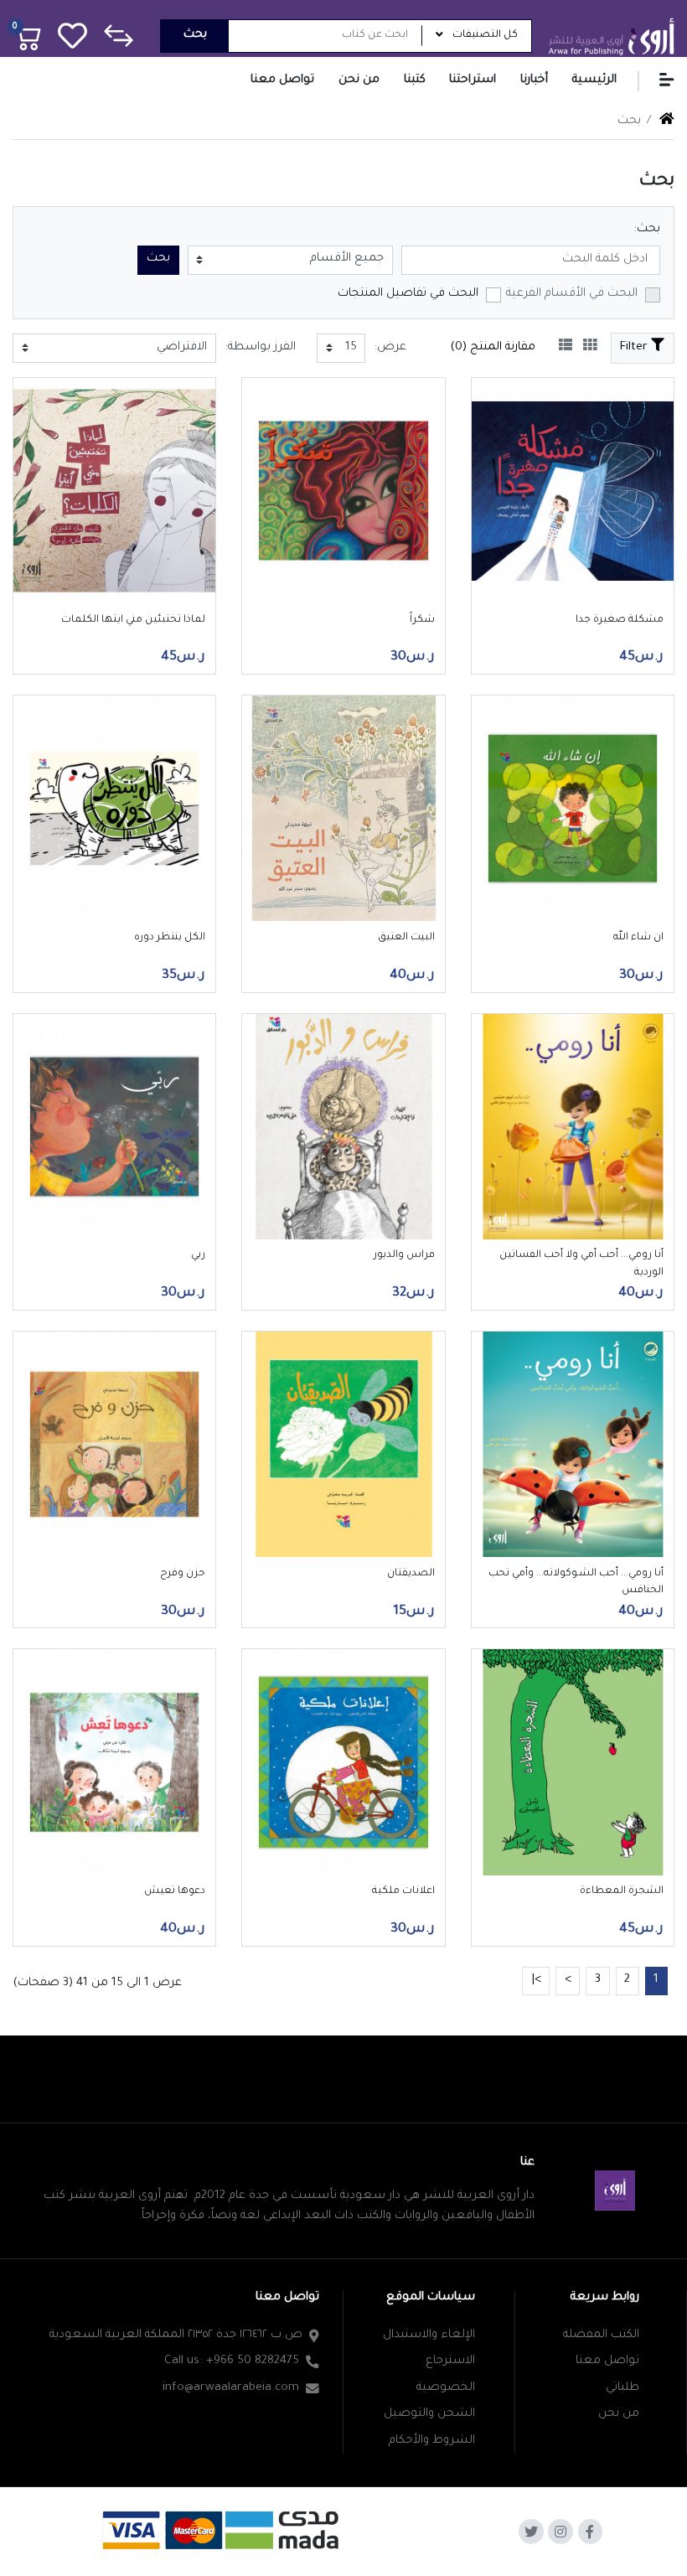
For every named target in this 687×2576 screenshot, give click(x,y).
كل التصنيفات (485, 35)
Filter (635, 348)
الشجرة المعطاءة (622, 1891)
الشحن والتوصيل (429, 2414)
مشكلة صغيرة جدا (620, 620)
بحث (195, 35)
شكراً (422, 620)
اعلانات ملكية (403, 1891)
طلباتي (622, 2388)
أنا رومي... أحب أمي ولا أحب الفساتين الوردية (581, 1264)
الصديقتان (411, 1574)
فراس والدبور (404, 1255)
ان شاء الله (638, 938)
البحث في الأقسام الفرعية (572, 294)
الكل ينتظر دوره (170, 938)
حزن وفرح (183, 1574)
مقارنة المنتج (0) (493, 348)
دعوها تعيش (175, 1891)
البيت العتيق (406, 938)
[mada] (223, 2529)
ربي (198, 1255)
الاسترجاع (450, 2361)
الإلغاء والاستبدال (429, 2335)
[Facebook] (591, 2532)
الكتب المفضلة (601, 2335)
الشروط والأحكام (432, 2441)
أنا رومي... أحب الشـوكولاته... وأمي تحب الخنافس (576, 1582)
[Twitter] (531, 2532)
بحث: (647, 230)
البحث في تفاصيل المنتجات (408, 294)
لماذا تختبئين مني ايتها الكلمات (133, 620)
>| (536, 1980)
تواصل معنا (607, 2361)
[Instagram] (560, 2532)
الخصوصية (446, 2388)
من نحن (619, 2414)
